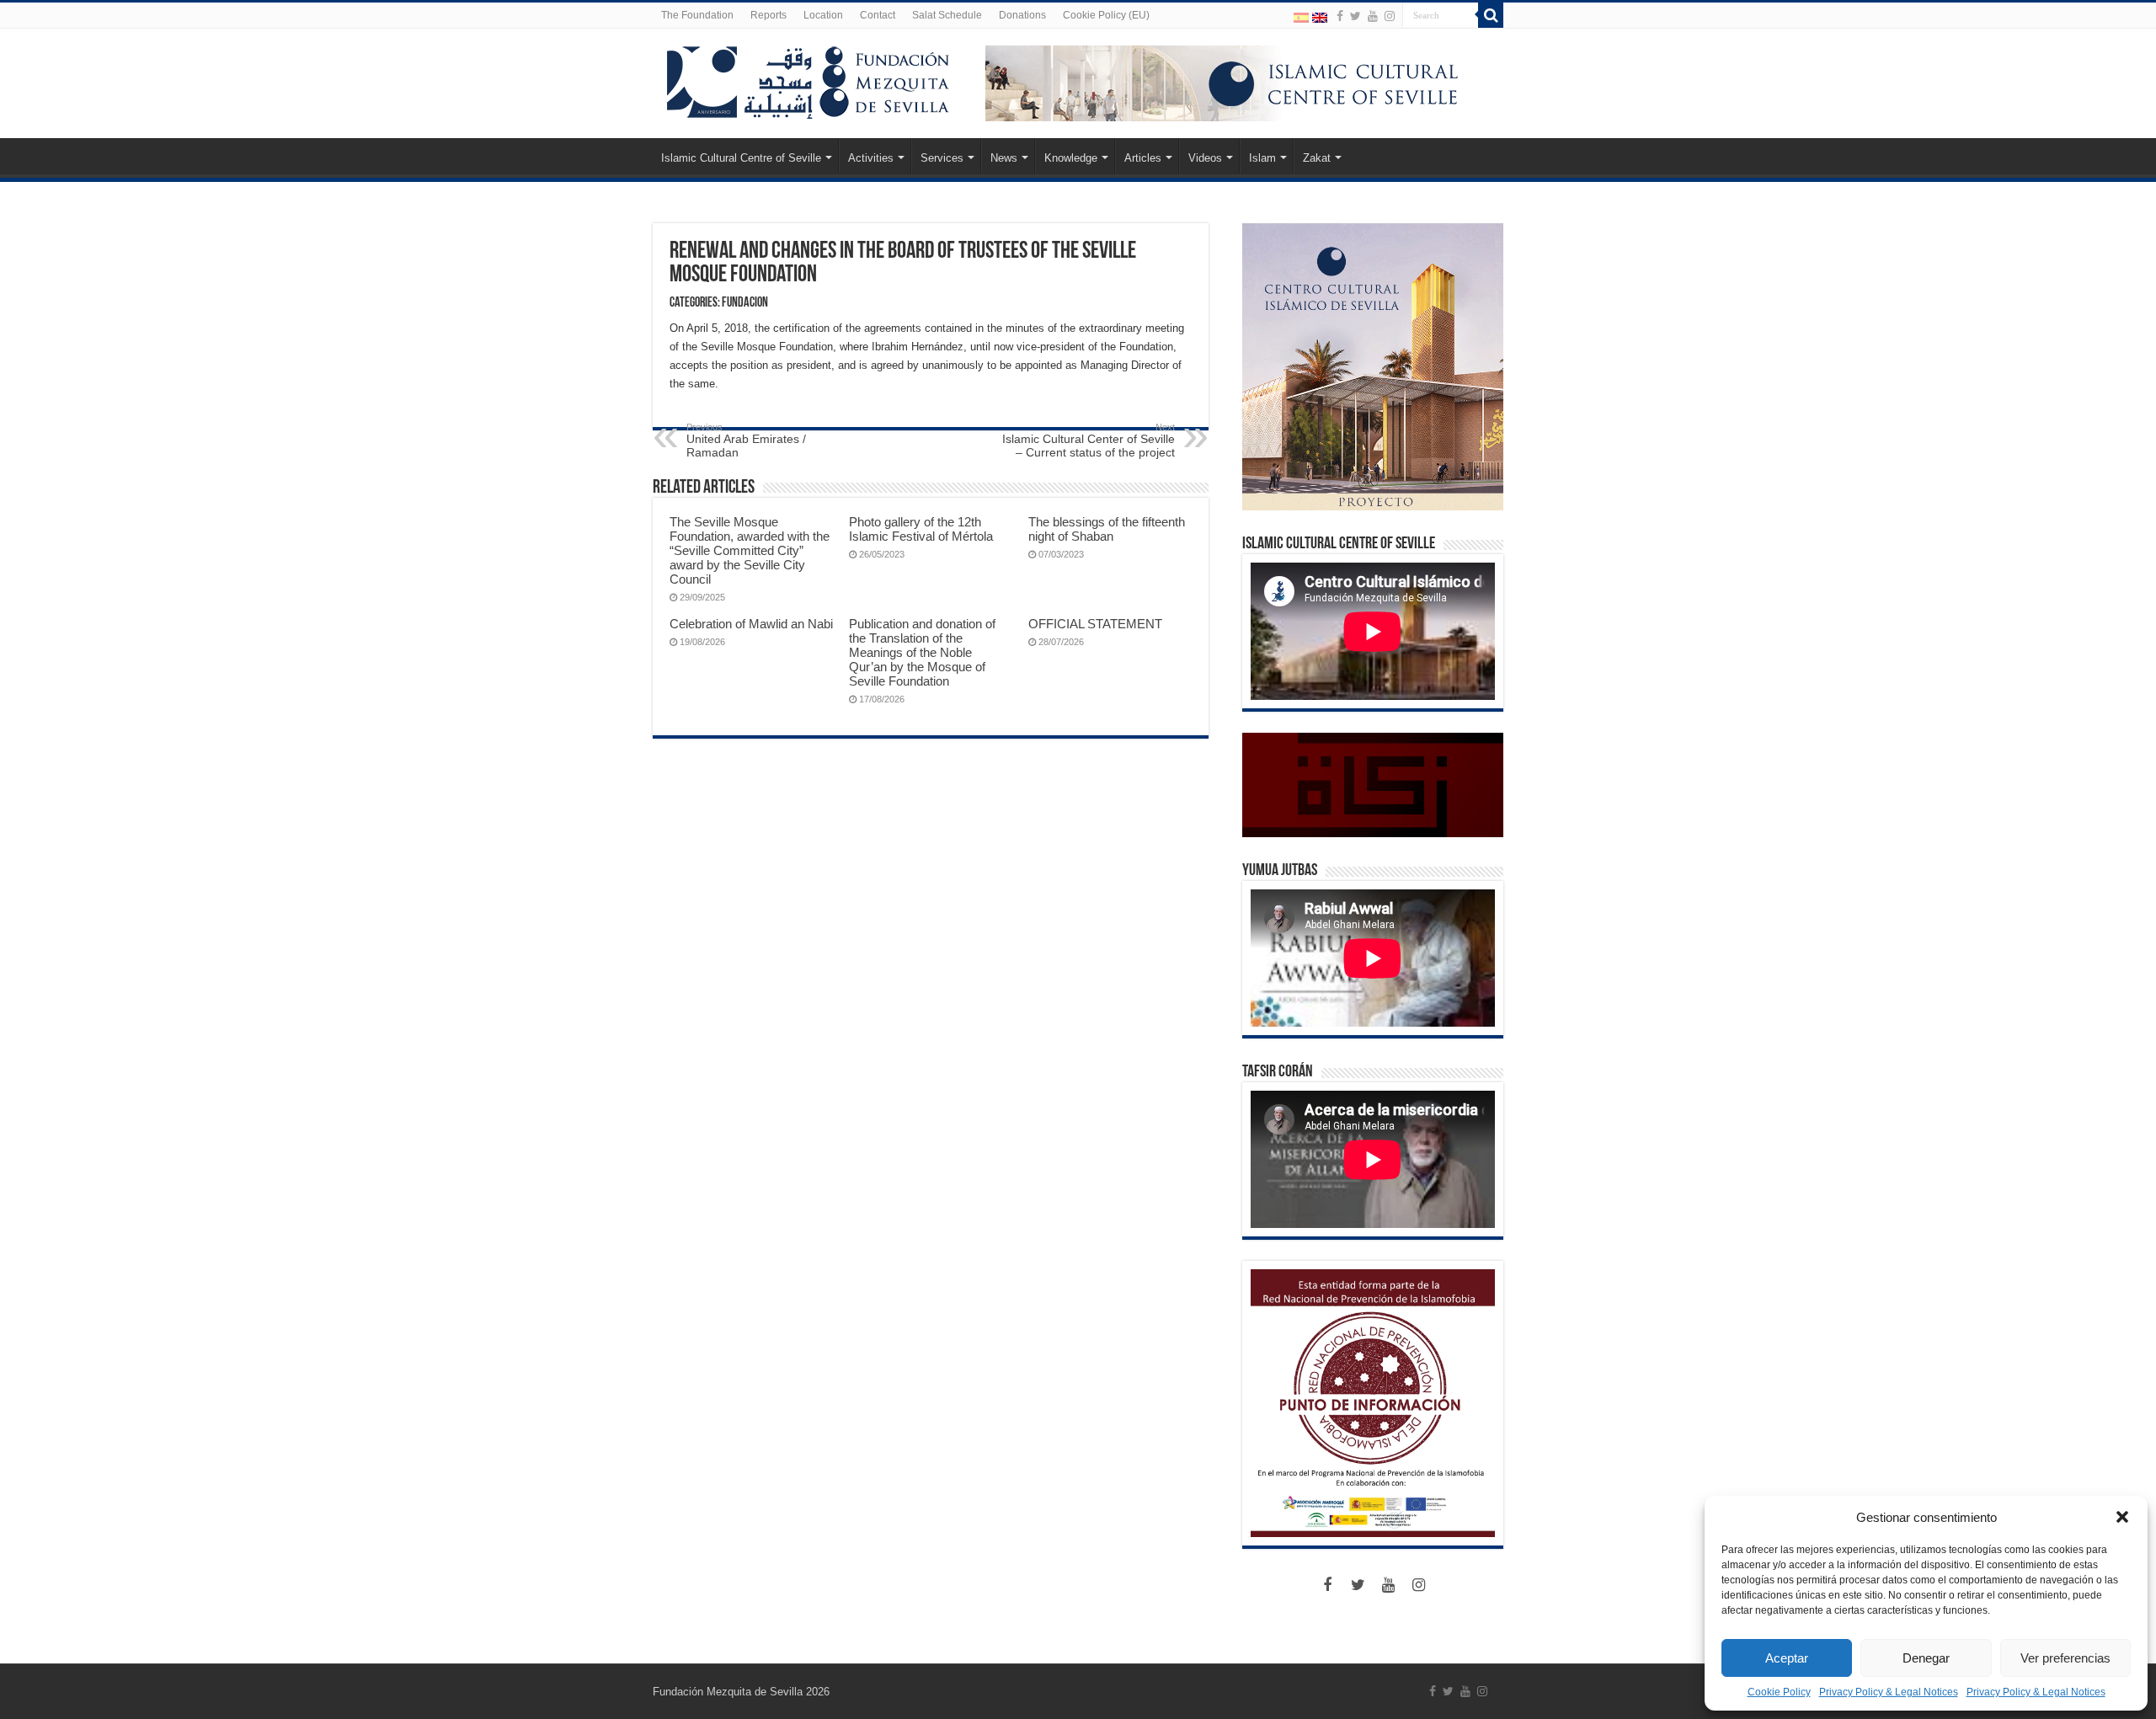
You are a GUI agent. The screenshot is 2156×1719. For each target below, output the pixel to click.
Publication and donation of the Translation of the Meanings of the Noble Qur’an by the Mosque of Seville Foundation (922, 652)
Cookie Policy (1779, 1692)
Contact (878, 15)
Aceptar (1787, 1658)
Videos (1205, 158)
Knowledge (1071, 158)
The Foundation (697, 15)
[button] (2122, 1517)
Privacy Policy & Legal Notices (1889, 1692)
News (1004, 158)
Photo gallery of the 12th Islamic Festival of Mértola (921, 529)
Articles (1143, 158)
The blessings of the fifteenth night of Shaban (1107, 529)
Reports (768, 15)
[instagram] (1390, 16)
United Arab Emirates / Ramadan (746, 440)
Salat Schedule (947, 15)
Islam (1262, 158)
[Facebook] (1340, 16)
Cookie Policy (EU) (1106, 15)
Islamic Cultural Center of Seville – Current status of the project (1089, 440)
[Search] (1491, 15)
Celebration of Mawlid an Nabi (751, 624)
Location (823, 15)
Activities (871, 158)
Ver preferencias (2065, 1658)
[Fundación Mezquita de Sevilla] (808, 79)
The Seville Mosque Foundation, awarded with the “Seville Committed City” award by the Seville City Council (750, 550)
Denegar (1926, 1658)
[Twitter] (1356, 16)
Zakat (1317, 158)
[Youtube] (1373, 16)
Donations (1022, 15)
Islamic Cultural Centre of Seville (741, 158)
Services (942, 158)
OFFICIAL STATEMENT (1095, 624)
